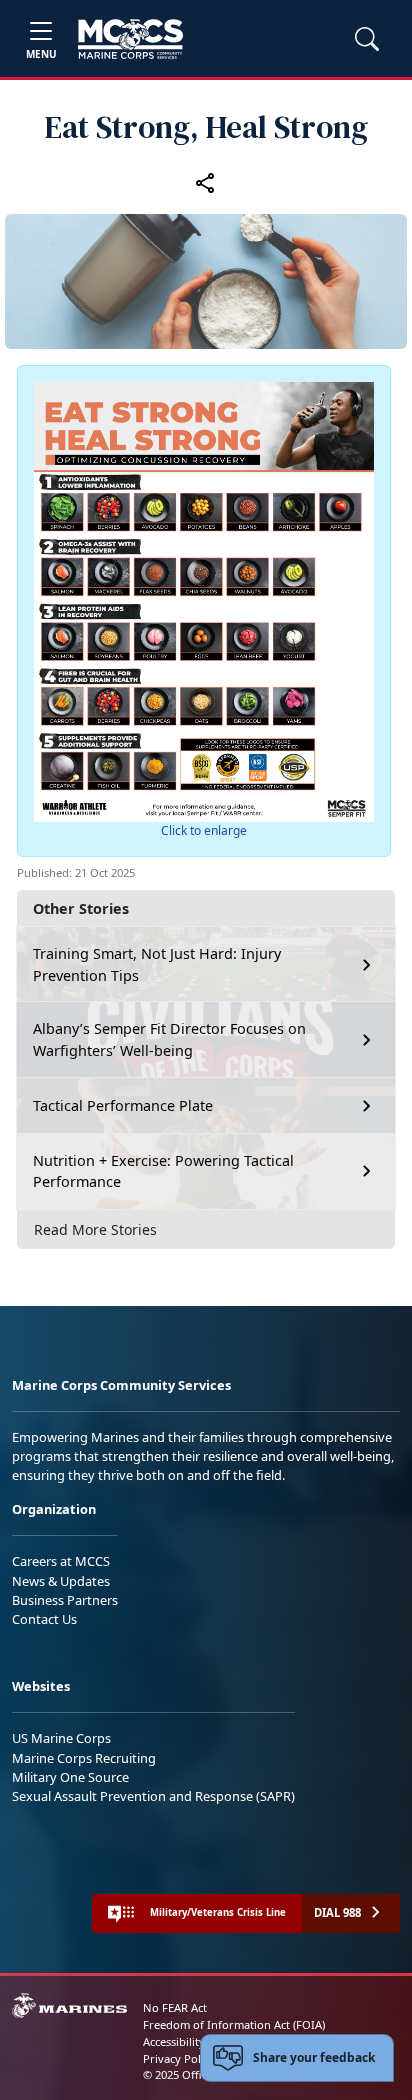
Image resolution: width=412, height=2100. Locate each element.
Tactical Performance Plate (123, 1105)
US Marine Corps (61, 1738)
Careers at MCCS (61, 1561)
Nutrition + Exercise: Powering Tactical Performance (163, 1171)
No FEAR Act (175, 2007)
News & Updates (61, 1581)
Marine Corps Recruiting (84, 1758)
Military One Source (70, 1777)
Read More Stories (95, 1229)
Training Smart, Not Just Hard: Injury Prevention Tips (157, 964)
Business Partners (65, 1600)
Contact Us (44, 1619)
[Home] (130, 39)
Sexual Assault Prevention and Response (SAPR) (153, 1796)
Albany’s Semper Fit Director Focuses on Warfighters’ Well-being (169, 1039)
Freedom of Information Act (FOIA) (234, 2024)
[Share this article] (206, 183)
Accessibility (174, 2041)
